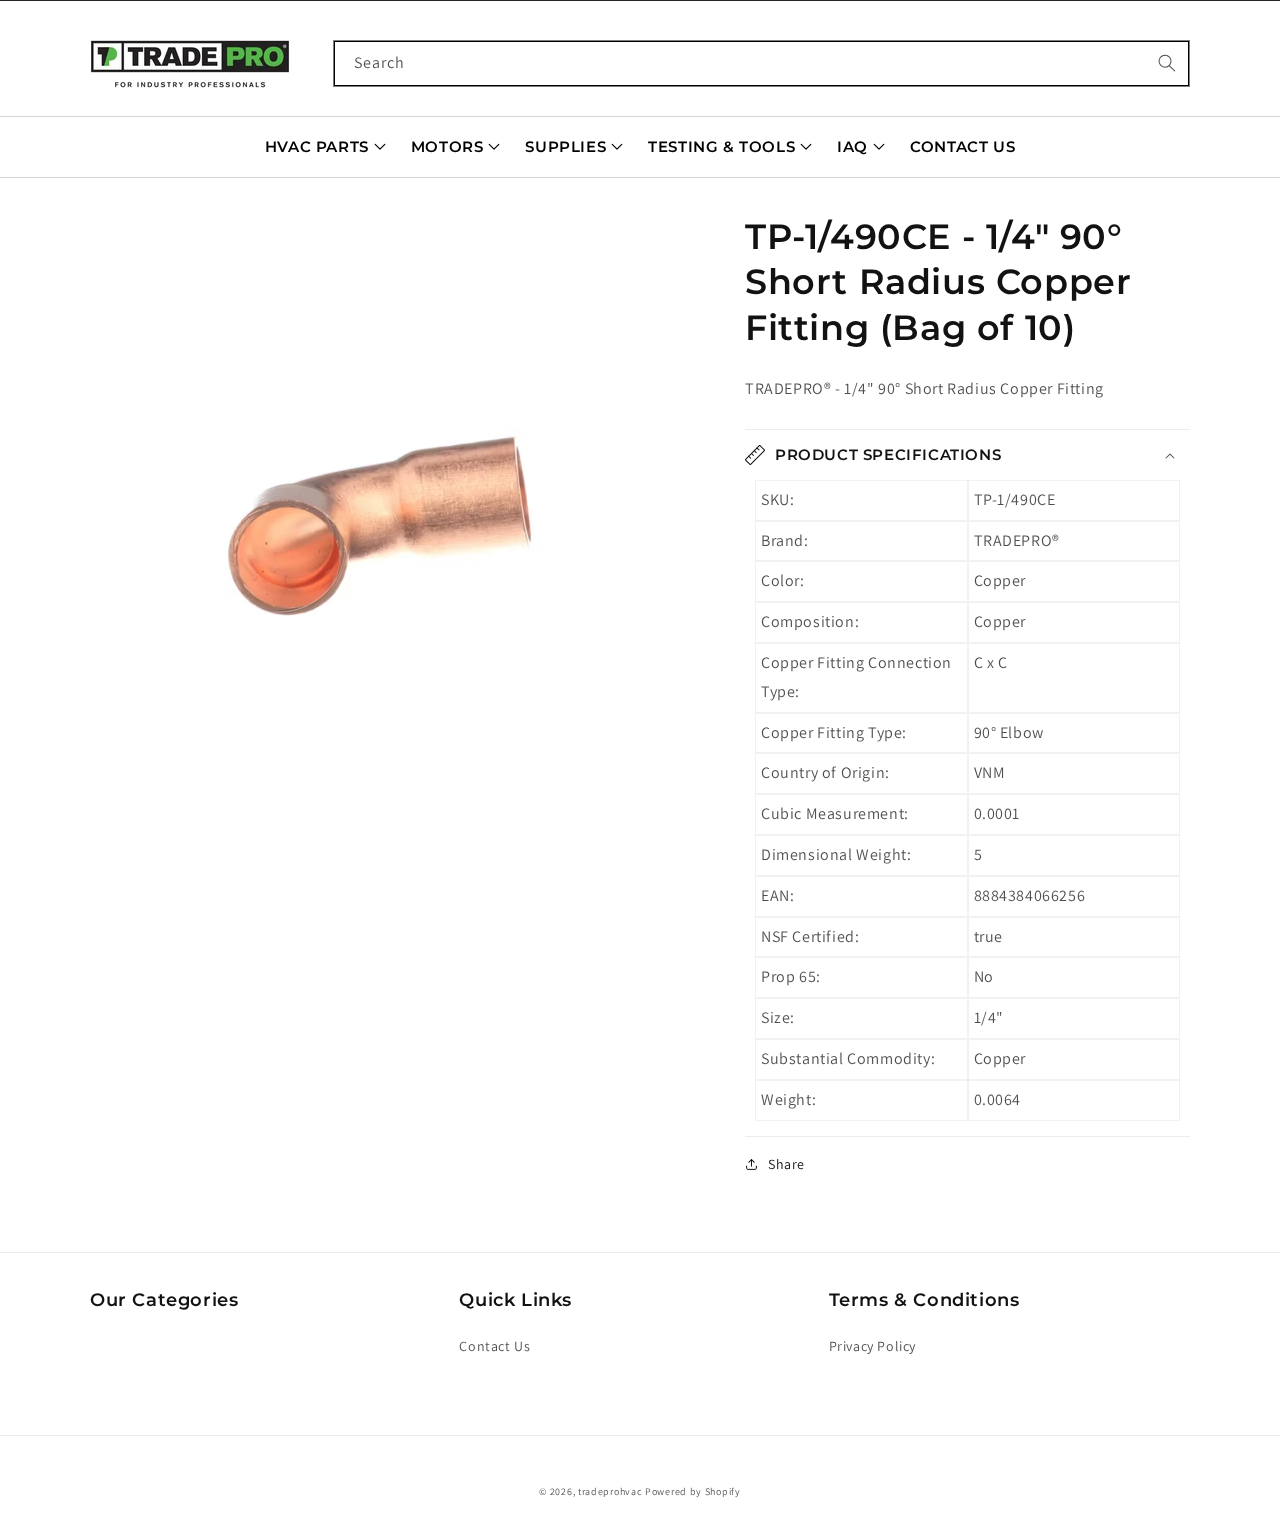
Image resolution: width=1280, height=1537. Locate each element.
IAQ (852, 146)
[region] (392, 494)
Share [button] (786, 1164)
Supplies (565, 146)
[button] (392, 494)
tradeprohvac (610, 1491)
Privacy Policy (872, 1346)
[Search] (1167, 63)
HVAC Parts (317, 146)
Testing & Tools (721, 146)
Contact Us (962, 146)
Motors (447, 146)
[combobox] (762, 63)
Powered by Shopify (693, 1491)
